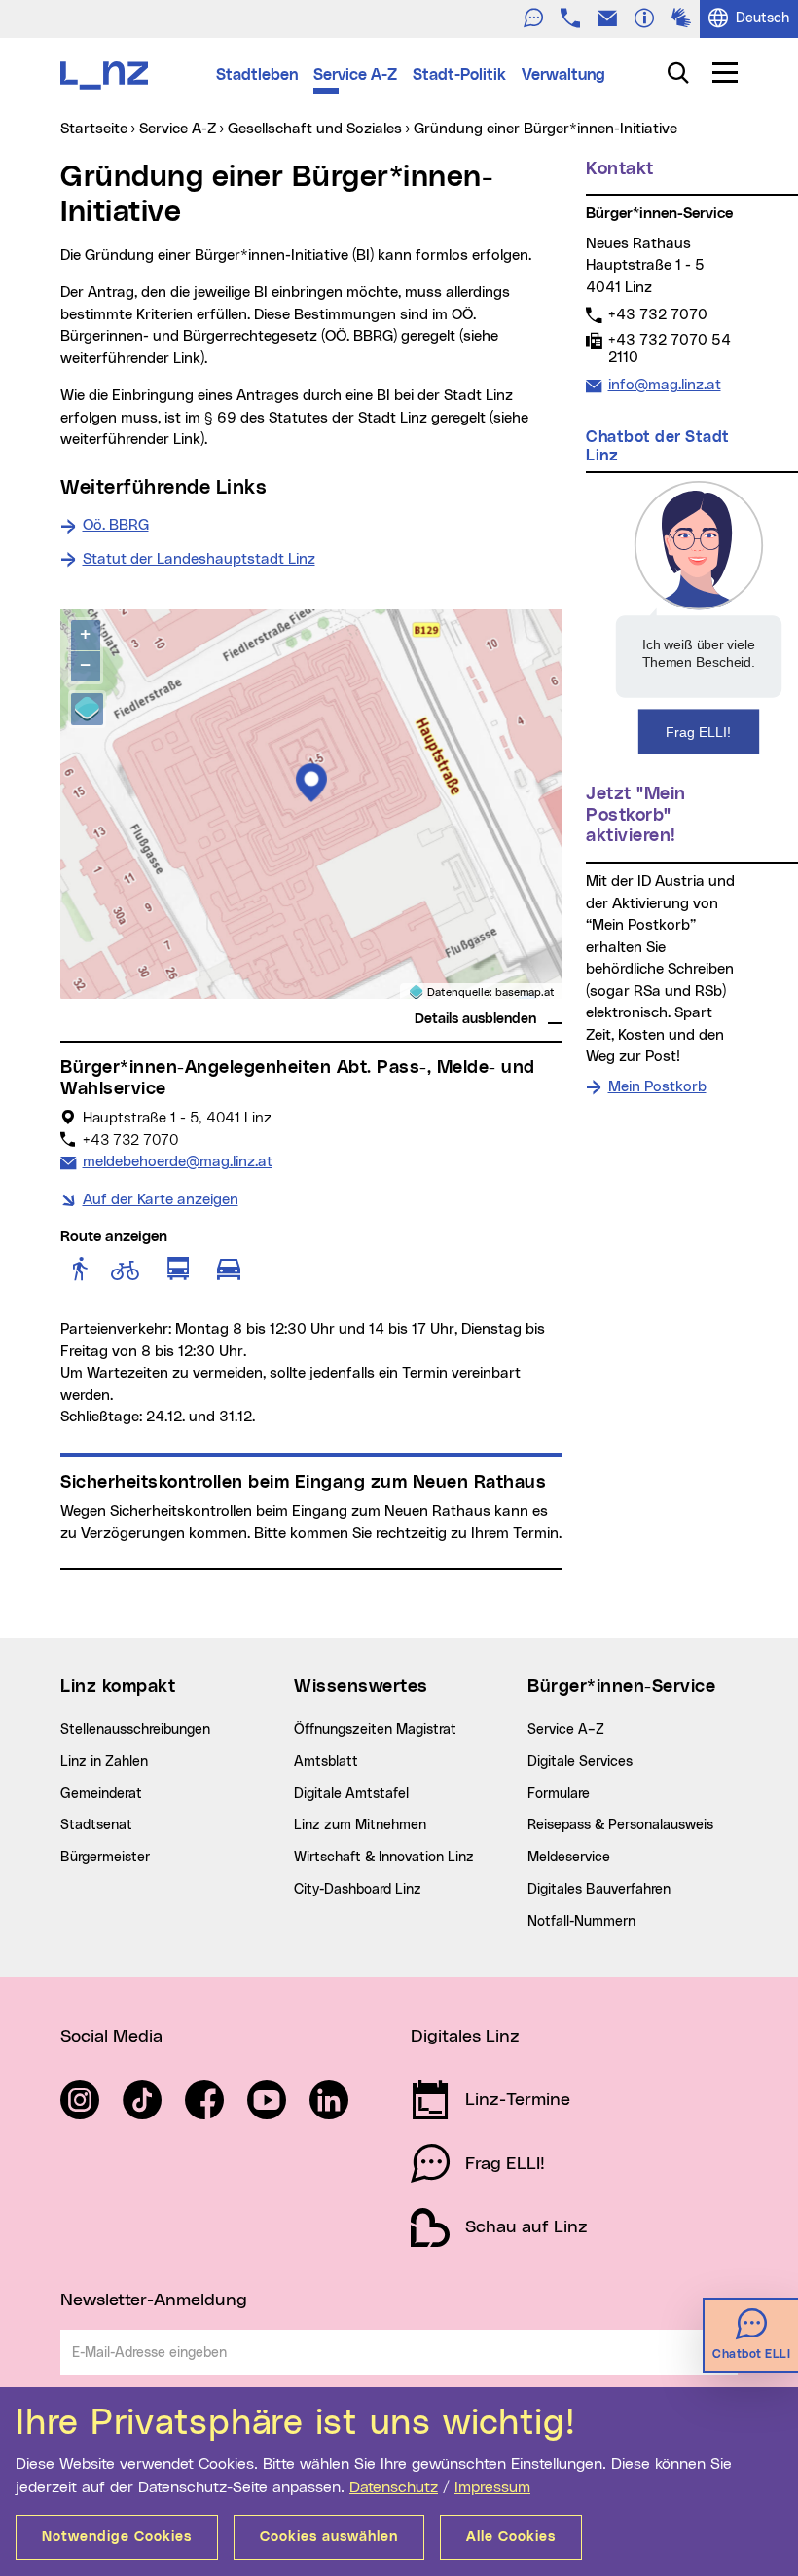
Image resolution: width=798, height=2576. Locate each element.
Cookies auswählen (329, 2537)
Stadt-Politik (459, 75)
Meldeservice (569, 1858)
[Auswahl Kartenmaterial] (87, 709)
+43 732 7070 (657, 314)
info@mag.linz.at (664, 385)
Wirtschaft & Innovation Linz (384, 1858)
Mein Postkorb (657, 1087)
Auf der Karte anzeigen (161, 1200)
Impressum (492, 2487)
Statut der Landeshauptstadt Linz (199, 559)
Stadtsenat (96, 1825)
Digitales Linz (465, 2037)
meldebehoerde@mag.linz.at (177, 1161)
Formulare (559, 1794)
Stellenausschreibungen (135, 1730)
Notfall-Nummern (581, 1922)
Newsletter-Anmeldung (154, 2300)
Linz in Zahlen (104, 1762)
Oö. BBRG (116, 525)
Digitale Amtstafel (351, 1794)
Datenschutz (394, 2487)
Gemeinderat (101, 1794)
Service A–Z (566, 1730)
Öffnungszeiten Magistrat (375, 1730)
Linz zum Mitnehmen (360, 1825)
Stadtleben (257, 75)
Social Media (111, 2037)
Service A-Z (355, 75)
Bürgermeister (105, 1858)
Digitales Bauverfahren (599, 1890)
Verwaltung (563, 75)
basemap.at (525, 993)
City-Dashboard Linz (358, 1890)
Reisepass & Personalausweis (620, 1825)
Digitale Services (580, 1762)
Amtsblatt (326, 1762)
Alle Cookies (511, 2537)
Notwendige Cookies (117, 2537)
